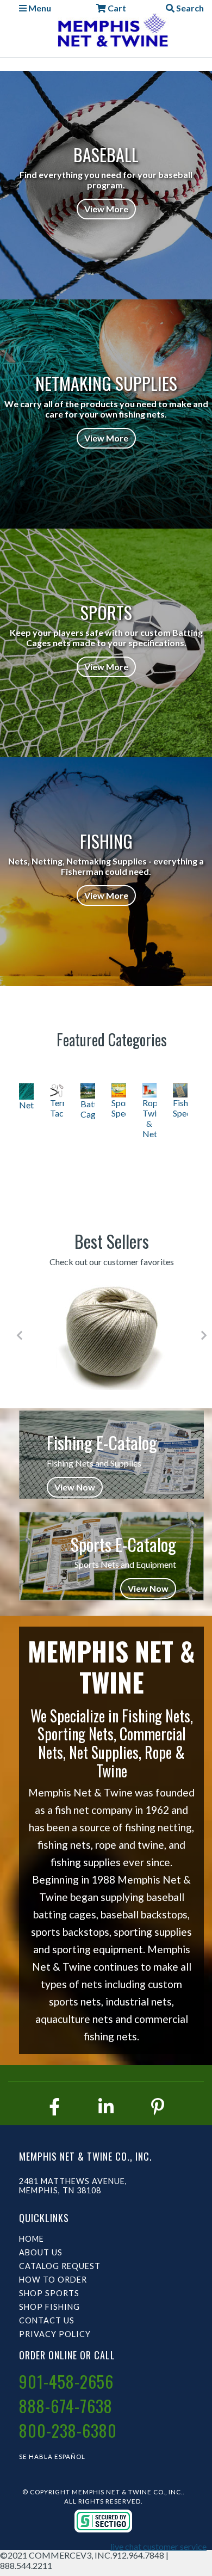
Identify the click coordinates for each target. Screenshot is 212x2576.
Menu (39, 8)
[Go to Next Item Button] (204, 1335)
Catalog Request (60, 2266)
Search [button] (189, 8)
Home (32, 2239)
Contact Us (47, 2320)
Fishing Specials (180, 1108)
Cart (116, 8)
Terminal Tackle (57, 1108)
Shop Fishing (49, 2307)
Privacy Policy (55, 2334)
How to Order (53, 2280)
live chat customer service (158, 2546)
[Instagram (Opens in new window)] (106, 2106)
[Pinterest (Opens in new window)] (158, 2106)
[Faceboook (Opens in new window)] (54, 2106)
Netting (26, 1105)
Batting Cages (88, 1109)
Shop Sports (49, 2293)
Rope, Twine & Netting (150, 1118)
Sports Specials (119, 1108)
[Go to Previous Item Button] (19, 1335)
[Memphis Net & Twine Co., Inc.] (111, 32)
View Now (75, 1487)
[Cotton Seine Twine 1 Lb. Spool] (112, 1335)
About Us (41, 2252)
